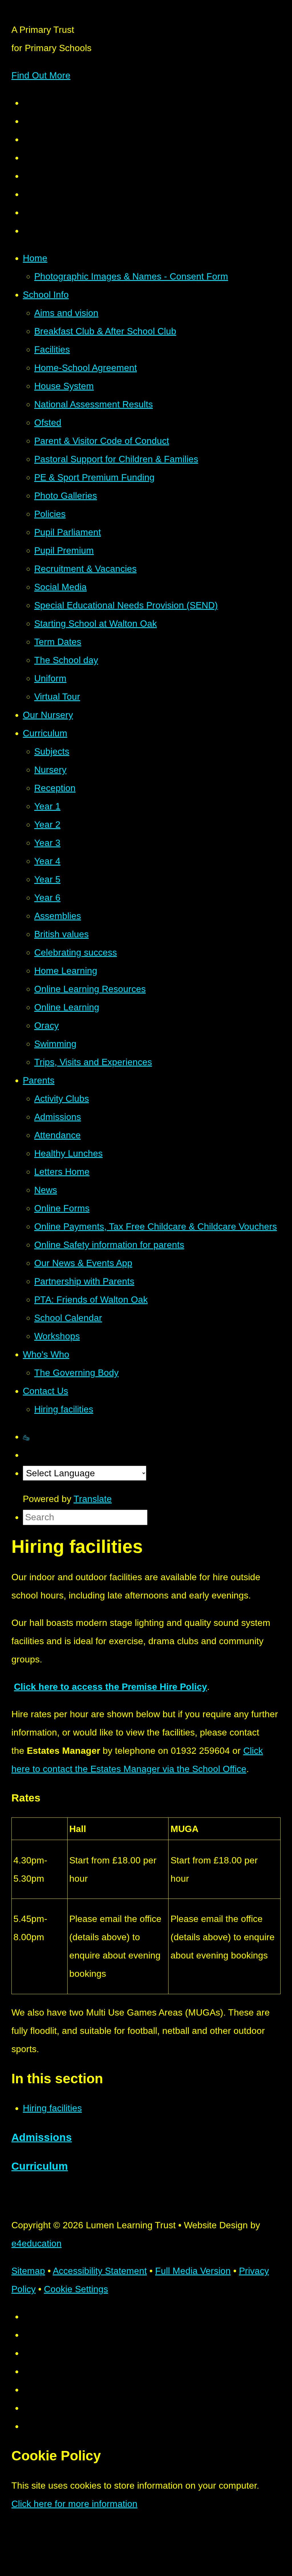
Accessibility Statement (100, 2271)
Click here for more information (74, 2504)
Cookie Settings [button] (76, 2289)
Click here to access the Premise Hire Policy (110, 1687)
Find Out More (41, 75)
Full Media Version (193, 2271)
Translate (93, 1499)
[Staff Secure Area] (26, 1437)
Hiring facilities (52, 2108)
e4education (36, 2243)
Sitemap (28, 2271)
